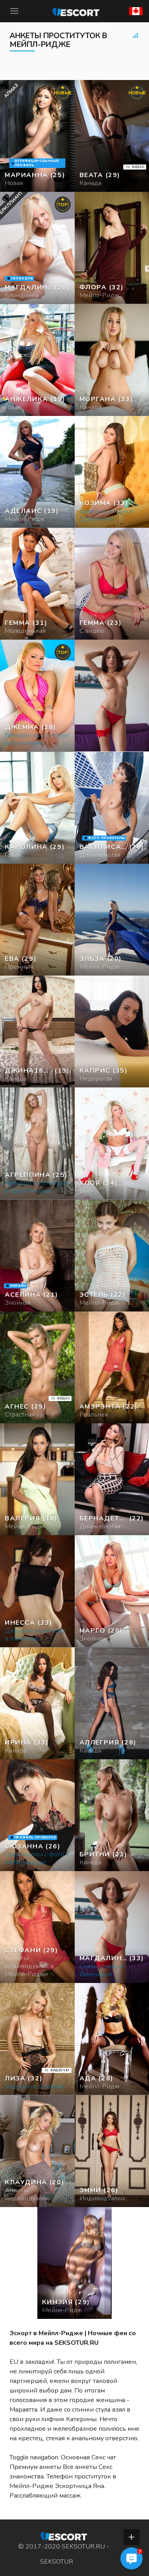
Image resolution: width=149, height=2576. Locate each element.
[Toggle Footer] (132, 2537)
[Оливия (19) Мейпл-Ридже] (37, 136)
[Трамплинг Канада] (37, 360)
